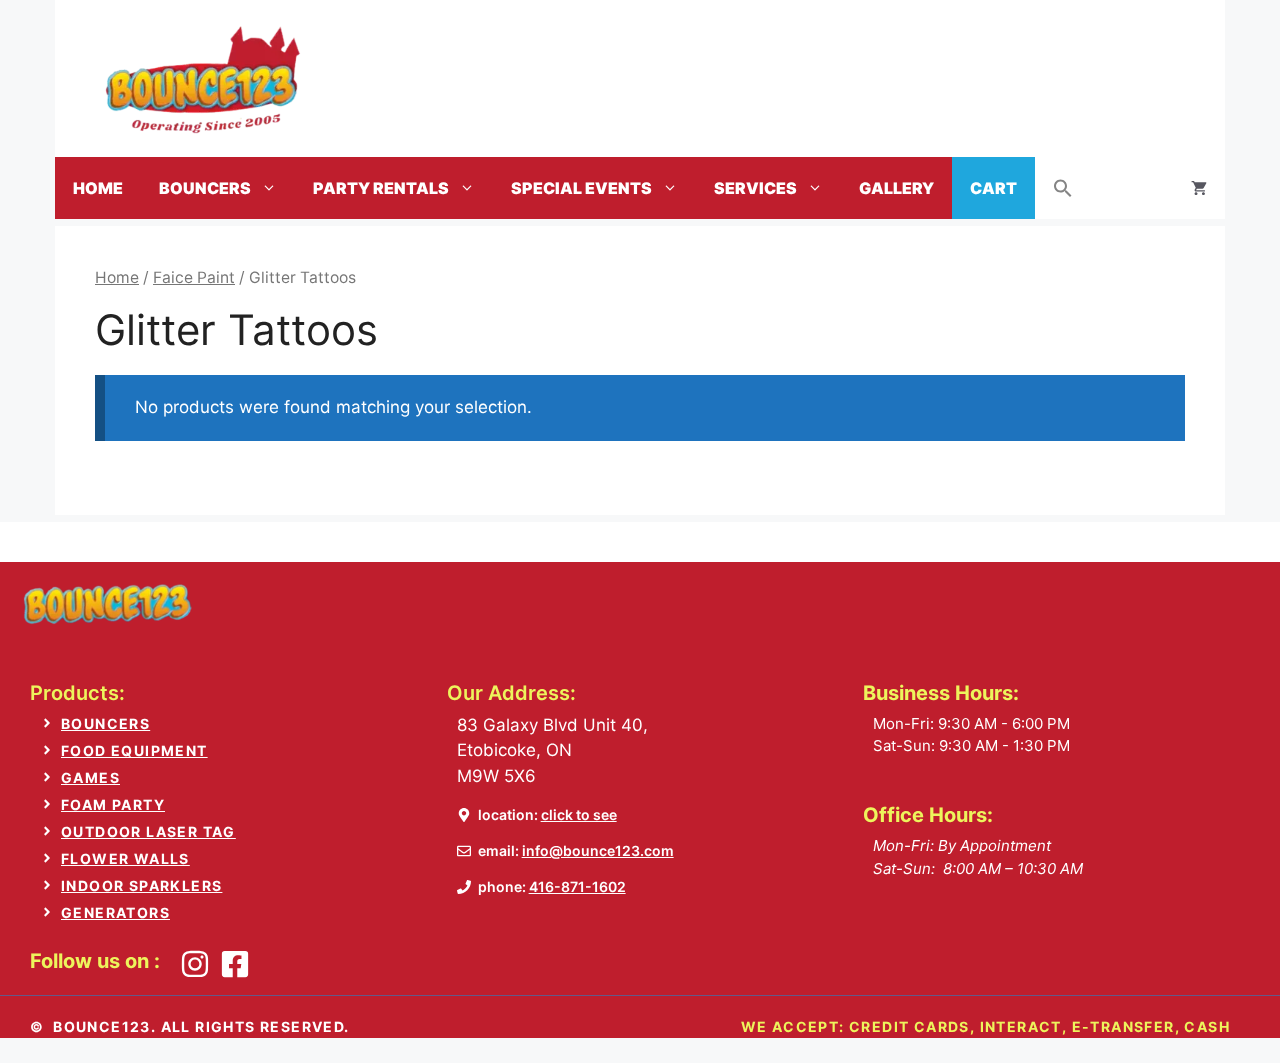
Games (90, 777)
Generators (115, 912)
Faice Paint (194, 277)
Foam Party (113, 804)
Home (98, 188)
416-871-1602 (577, 886)
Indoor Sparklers (141, 885)
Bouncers (205, 188)
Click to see (579, 814)
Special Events (581, 188)
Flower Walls (125, 858)
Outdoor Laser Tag (148, 831)
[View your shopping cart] (1199, 188)
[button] (1063, 188)
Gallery (896, 188)
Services (755, 188)
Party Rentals (381, 188)
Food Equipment (134, 750)
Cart (993, 188)
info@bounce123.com (598, 850)
